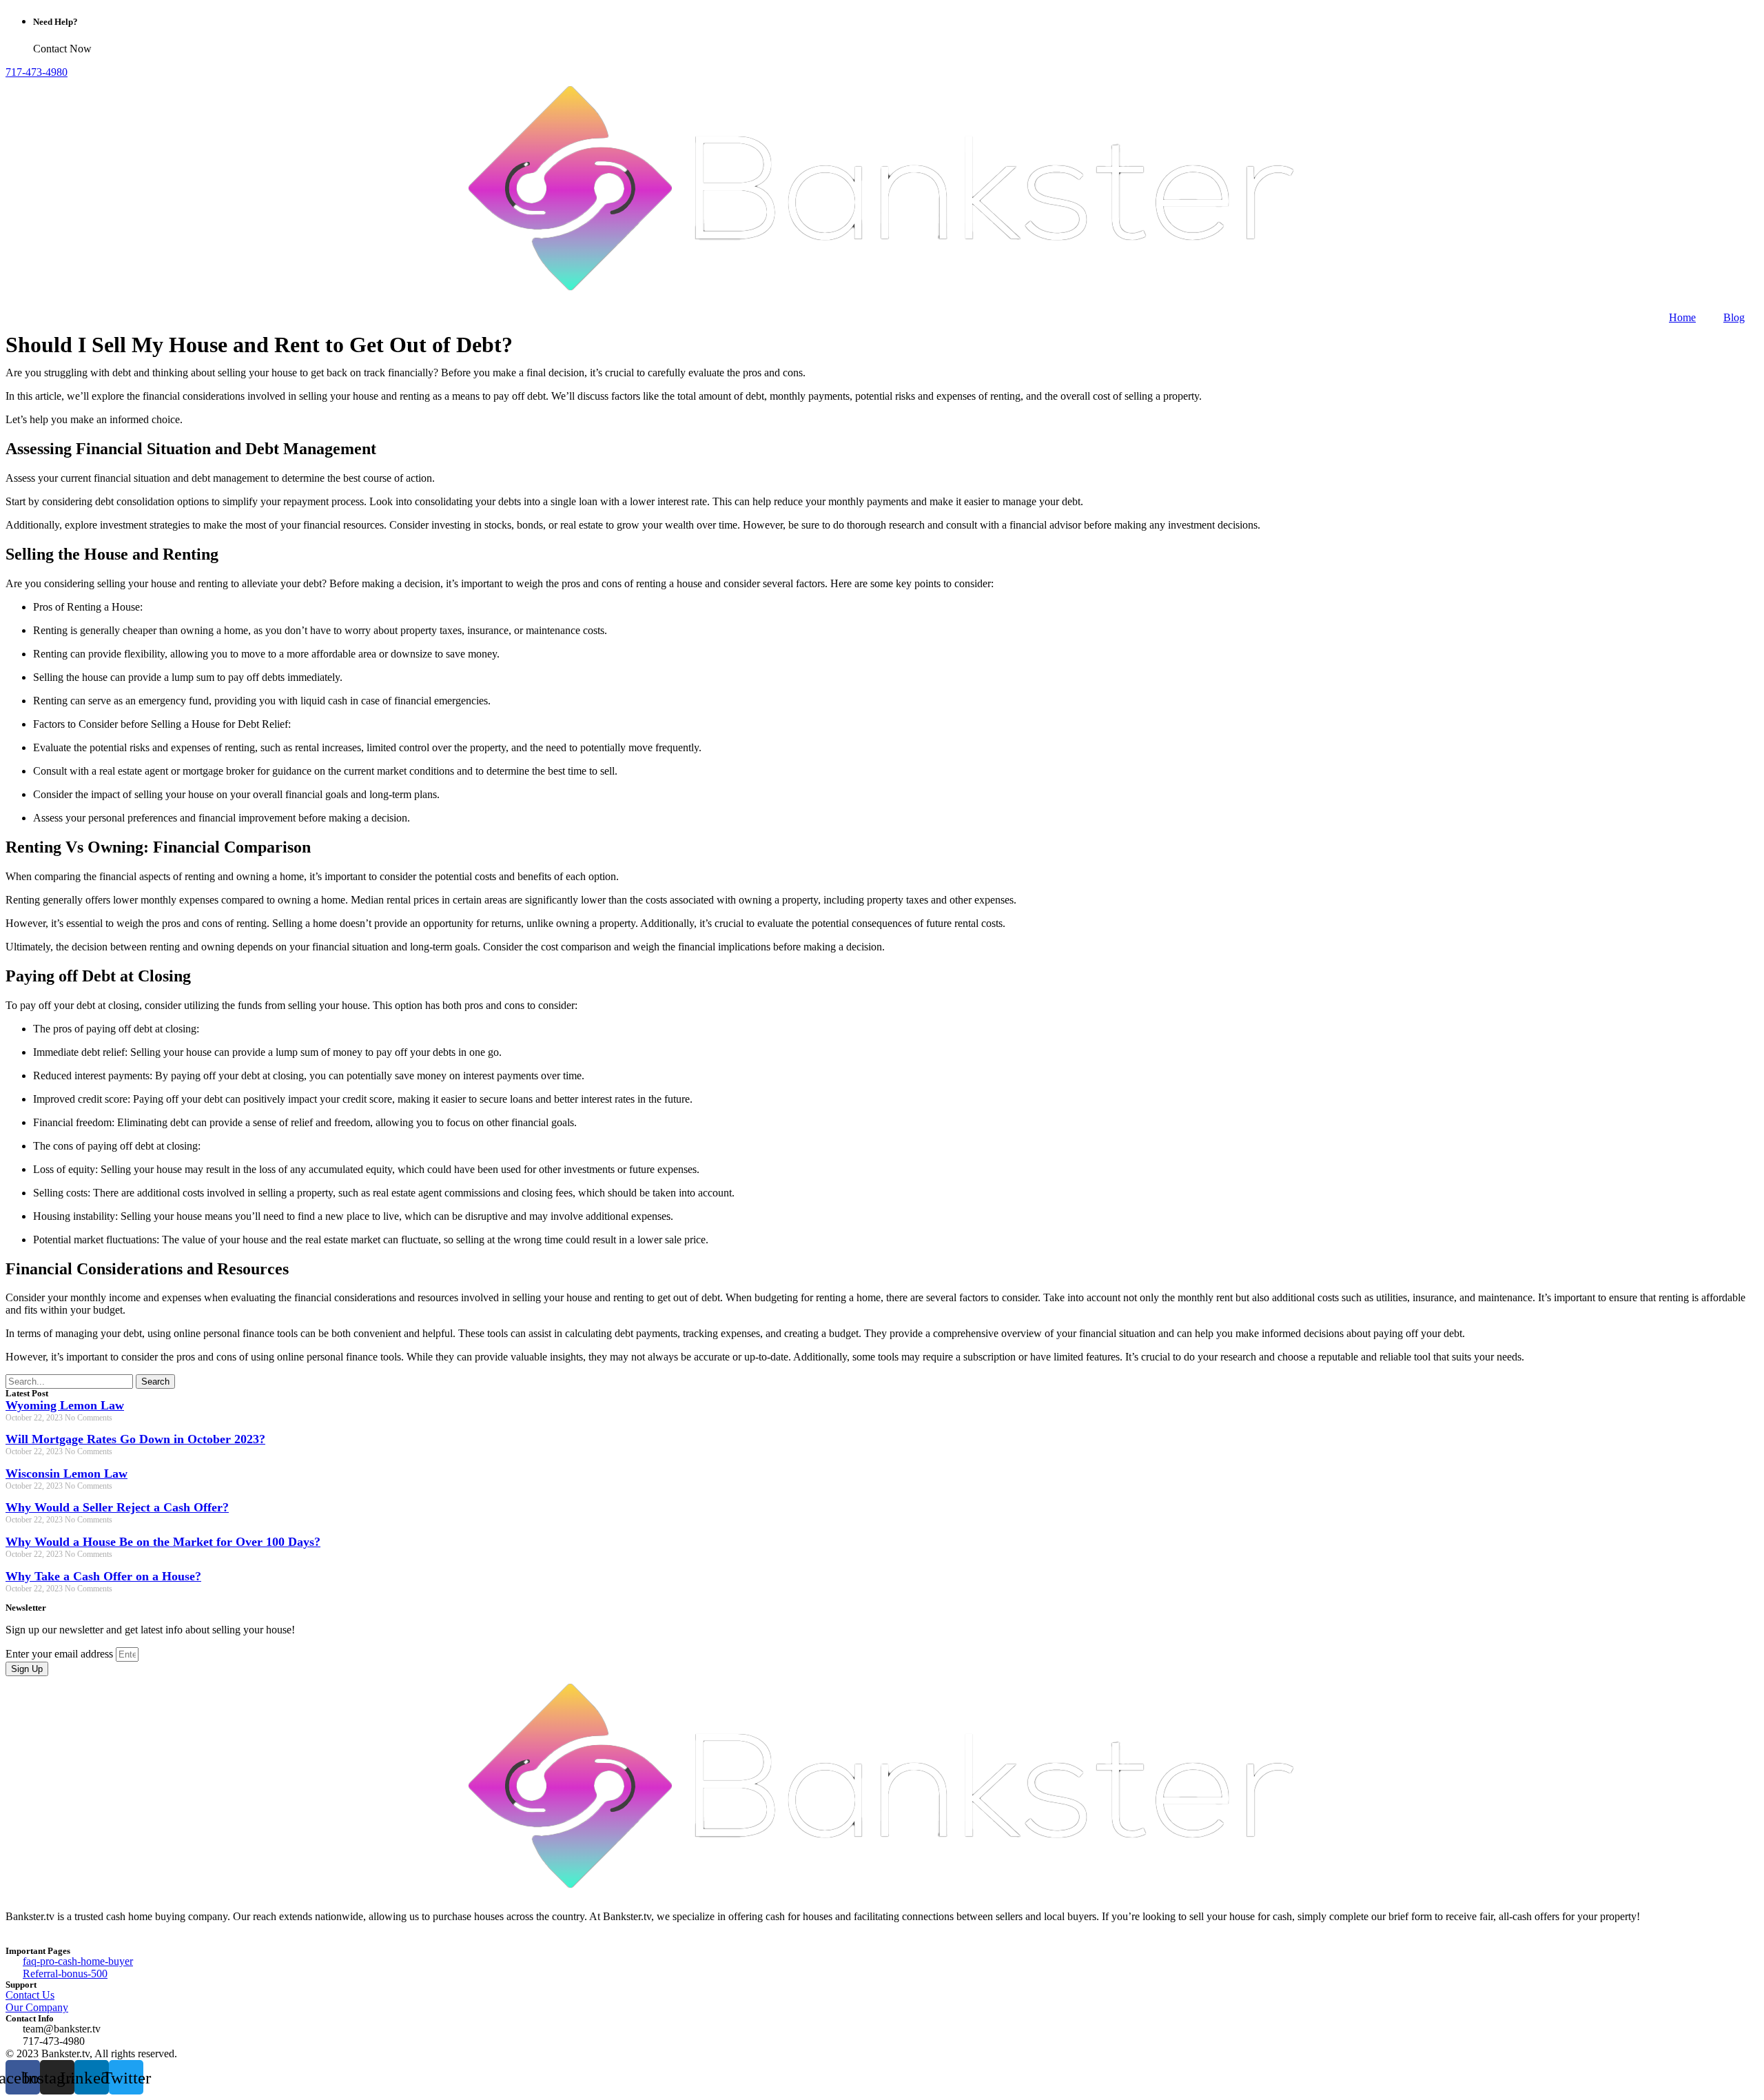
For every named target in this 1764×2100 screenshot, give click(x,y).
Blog (1734, 317)
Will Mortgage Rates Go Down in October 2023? (135, 1439)
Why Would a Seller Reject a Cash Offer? (117, 1507)
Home (1682, 317)
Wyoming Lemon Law (65, 1405)
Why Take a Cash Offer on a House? (103, 1576)
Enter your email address (61, 1654)
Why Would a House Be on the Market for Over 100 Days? (163, 1542)
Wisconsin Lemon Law (66, 1474)
